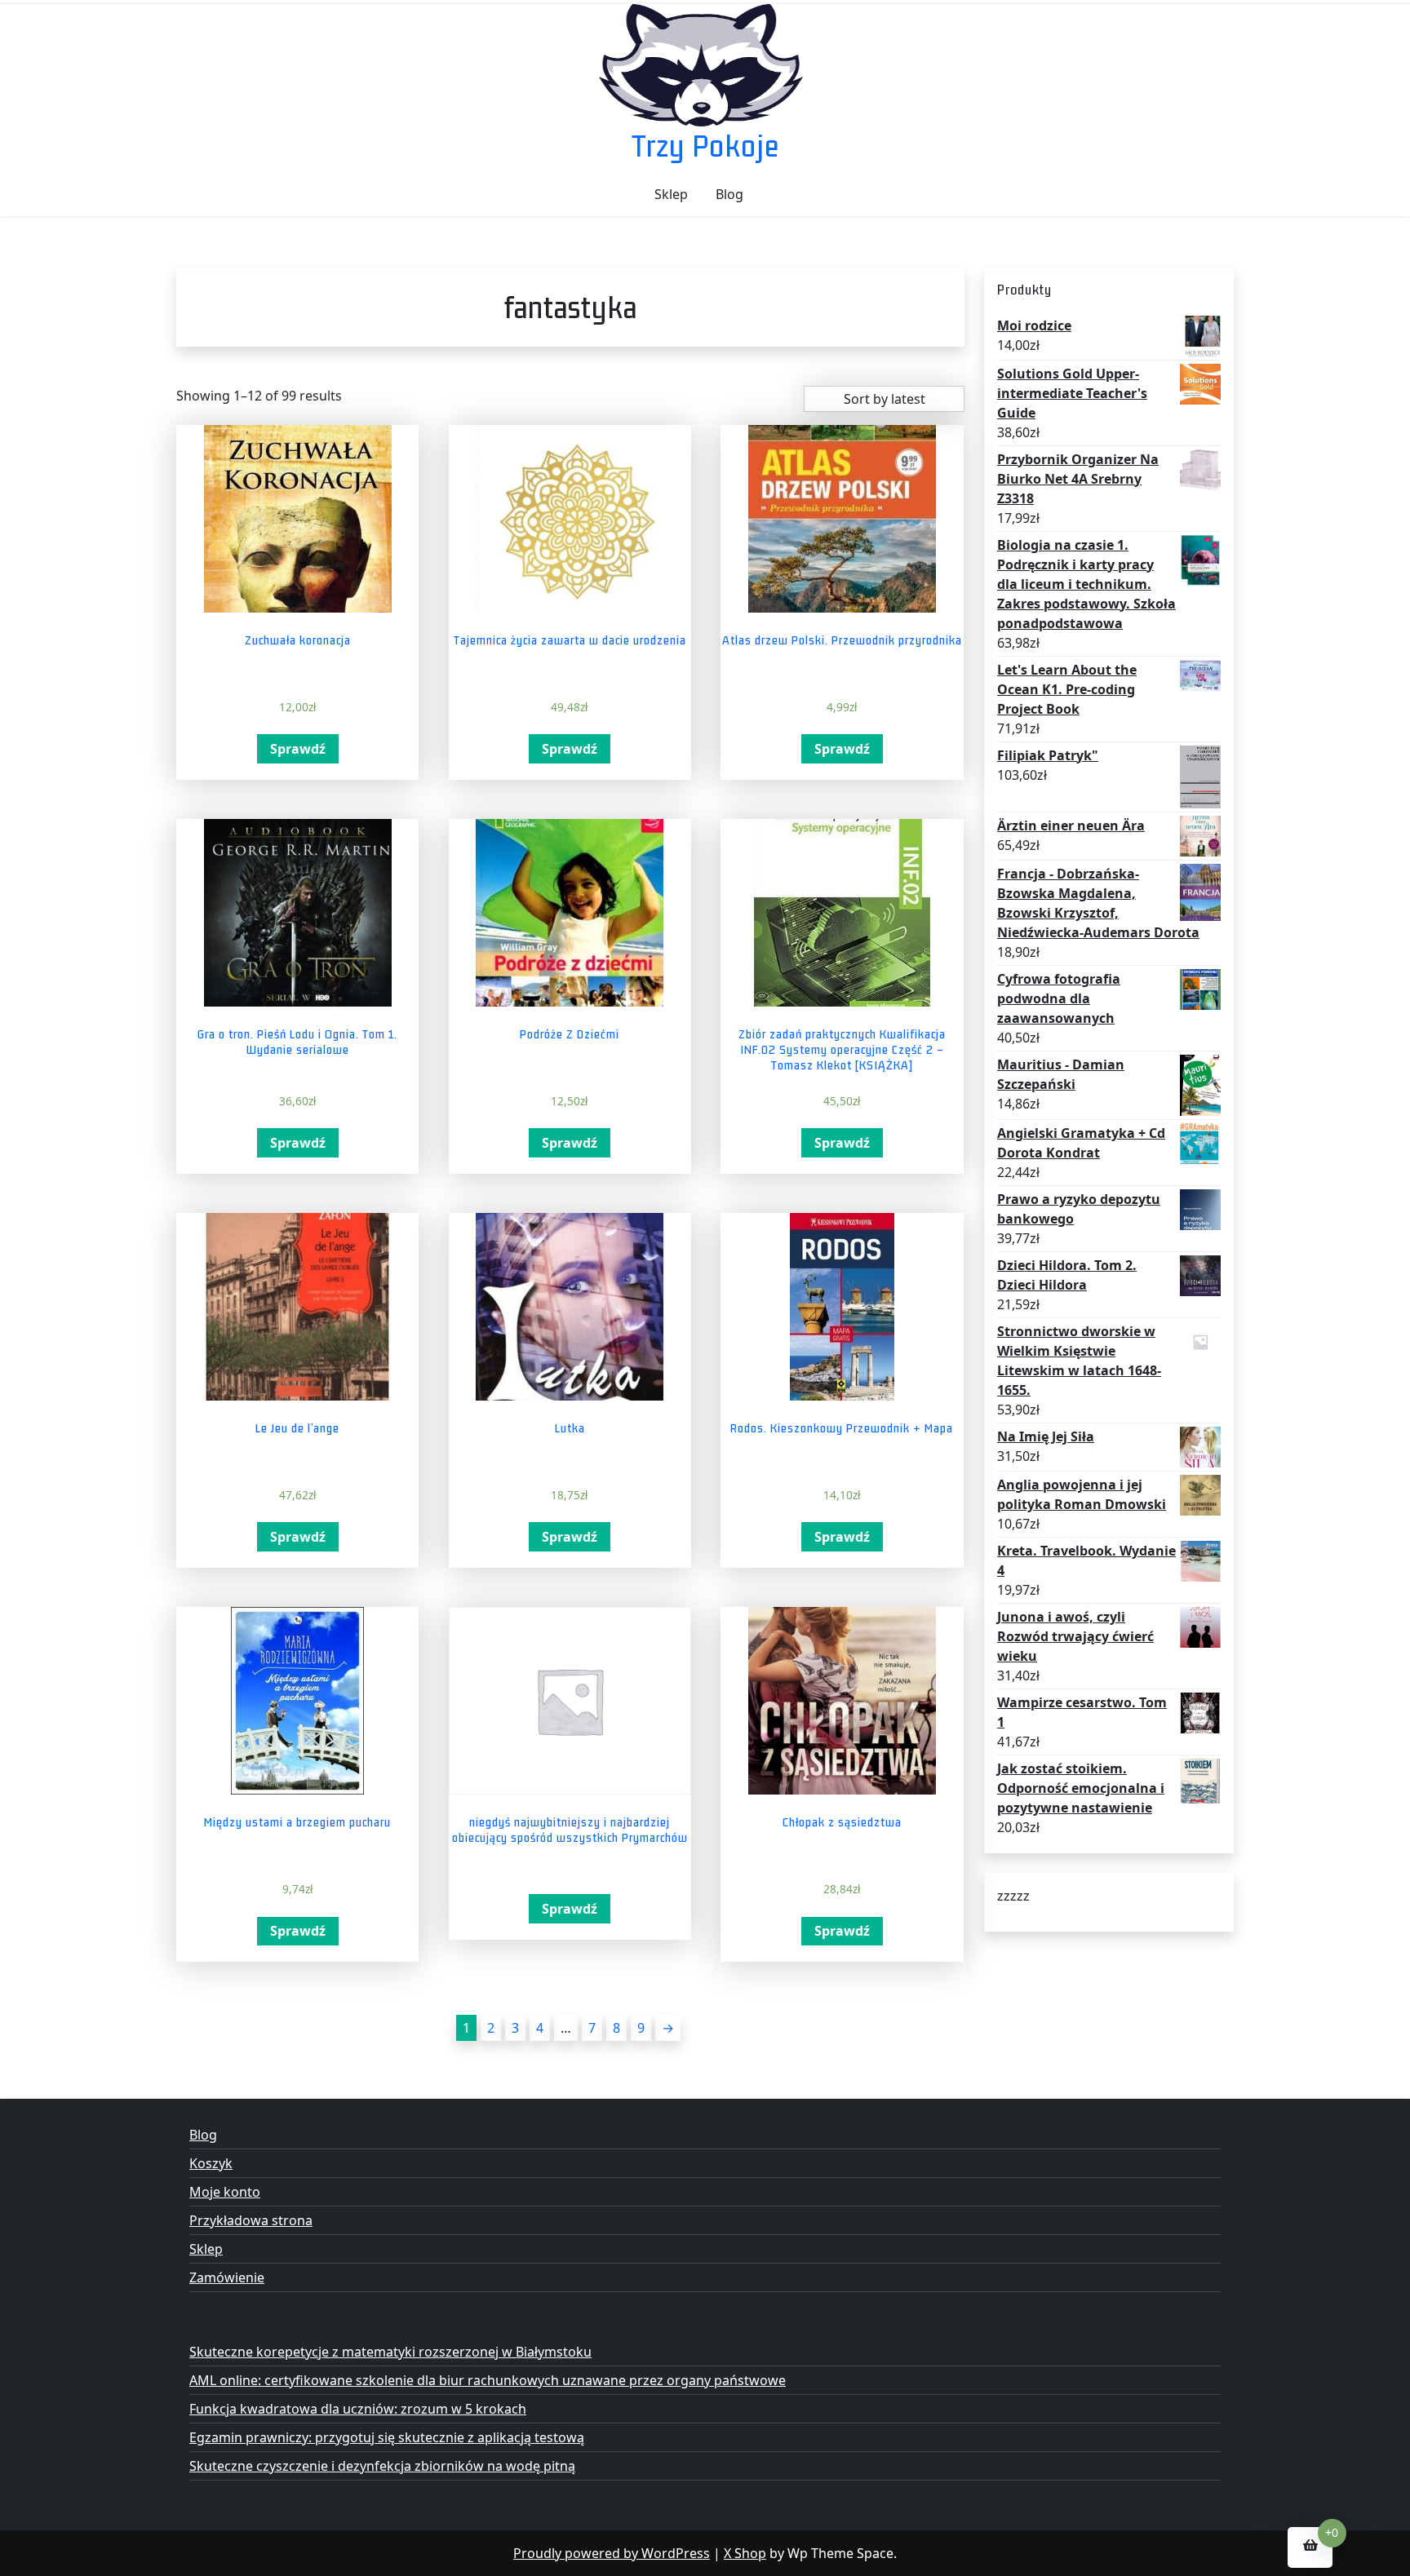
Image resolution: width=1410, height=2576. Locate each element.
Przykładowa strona (251, 2220)
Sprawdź (298, 749)
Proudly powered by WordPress (612, 2553)
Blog (729, 194)
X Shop (745, 2553)
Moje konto (225, 2192)
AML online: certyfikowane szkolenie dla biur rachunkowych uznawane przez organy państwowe (488, 2380)
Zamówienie (227, 2277)
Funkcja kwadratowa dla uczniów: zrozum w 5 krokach (358, 2409)
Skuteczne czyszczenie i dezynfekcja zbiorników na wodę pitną (382, 2466)
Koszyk (211, 2163)
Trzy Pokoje (705, 146)
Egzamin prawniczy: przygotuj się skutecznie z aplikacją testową (387, 2437)
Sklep (671, 194)
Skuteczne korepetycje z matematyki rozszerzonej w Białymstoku (390, 2352)
